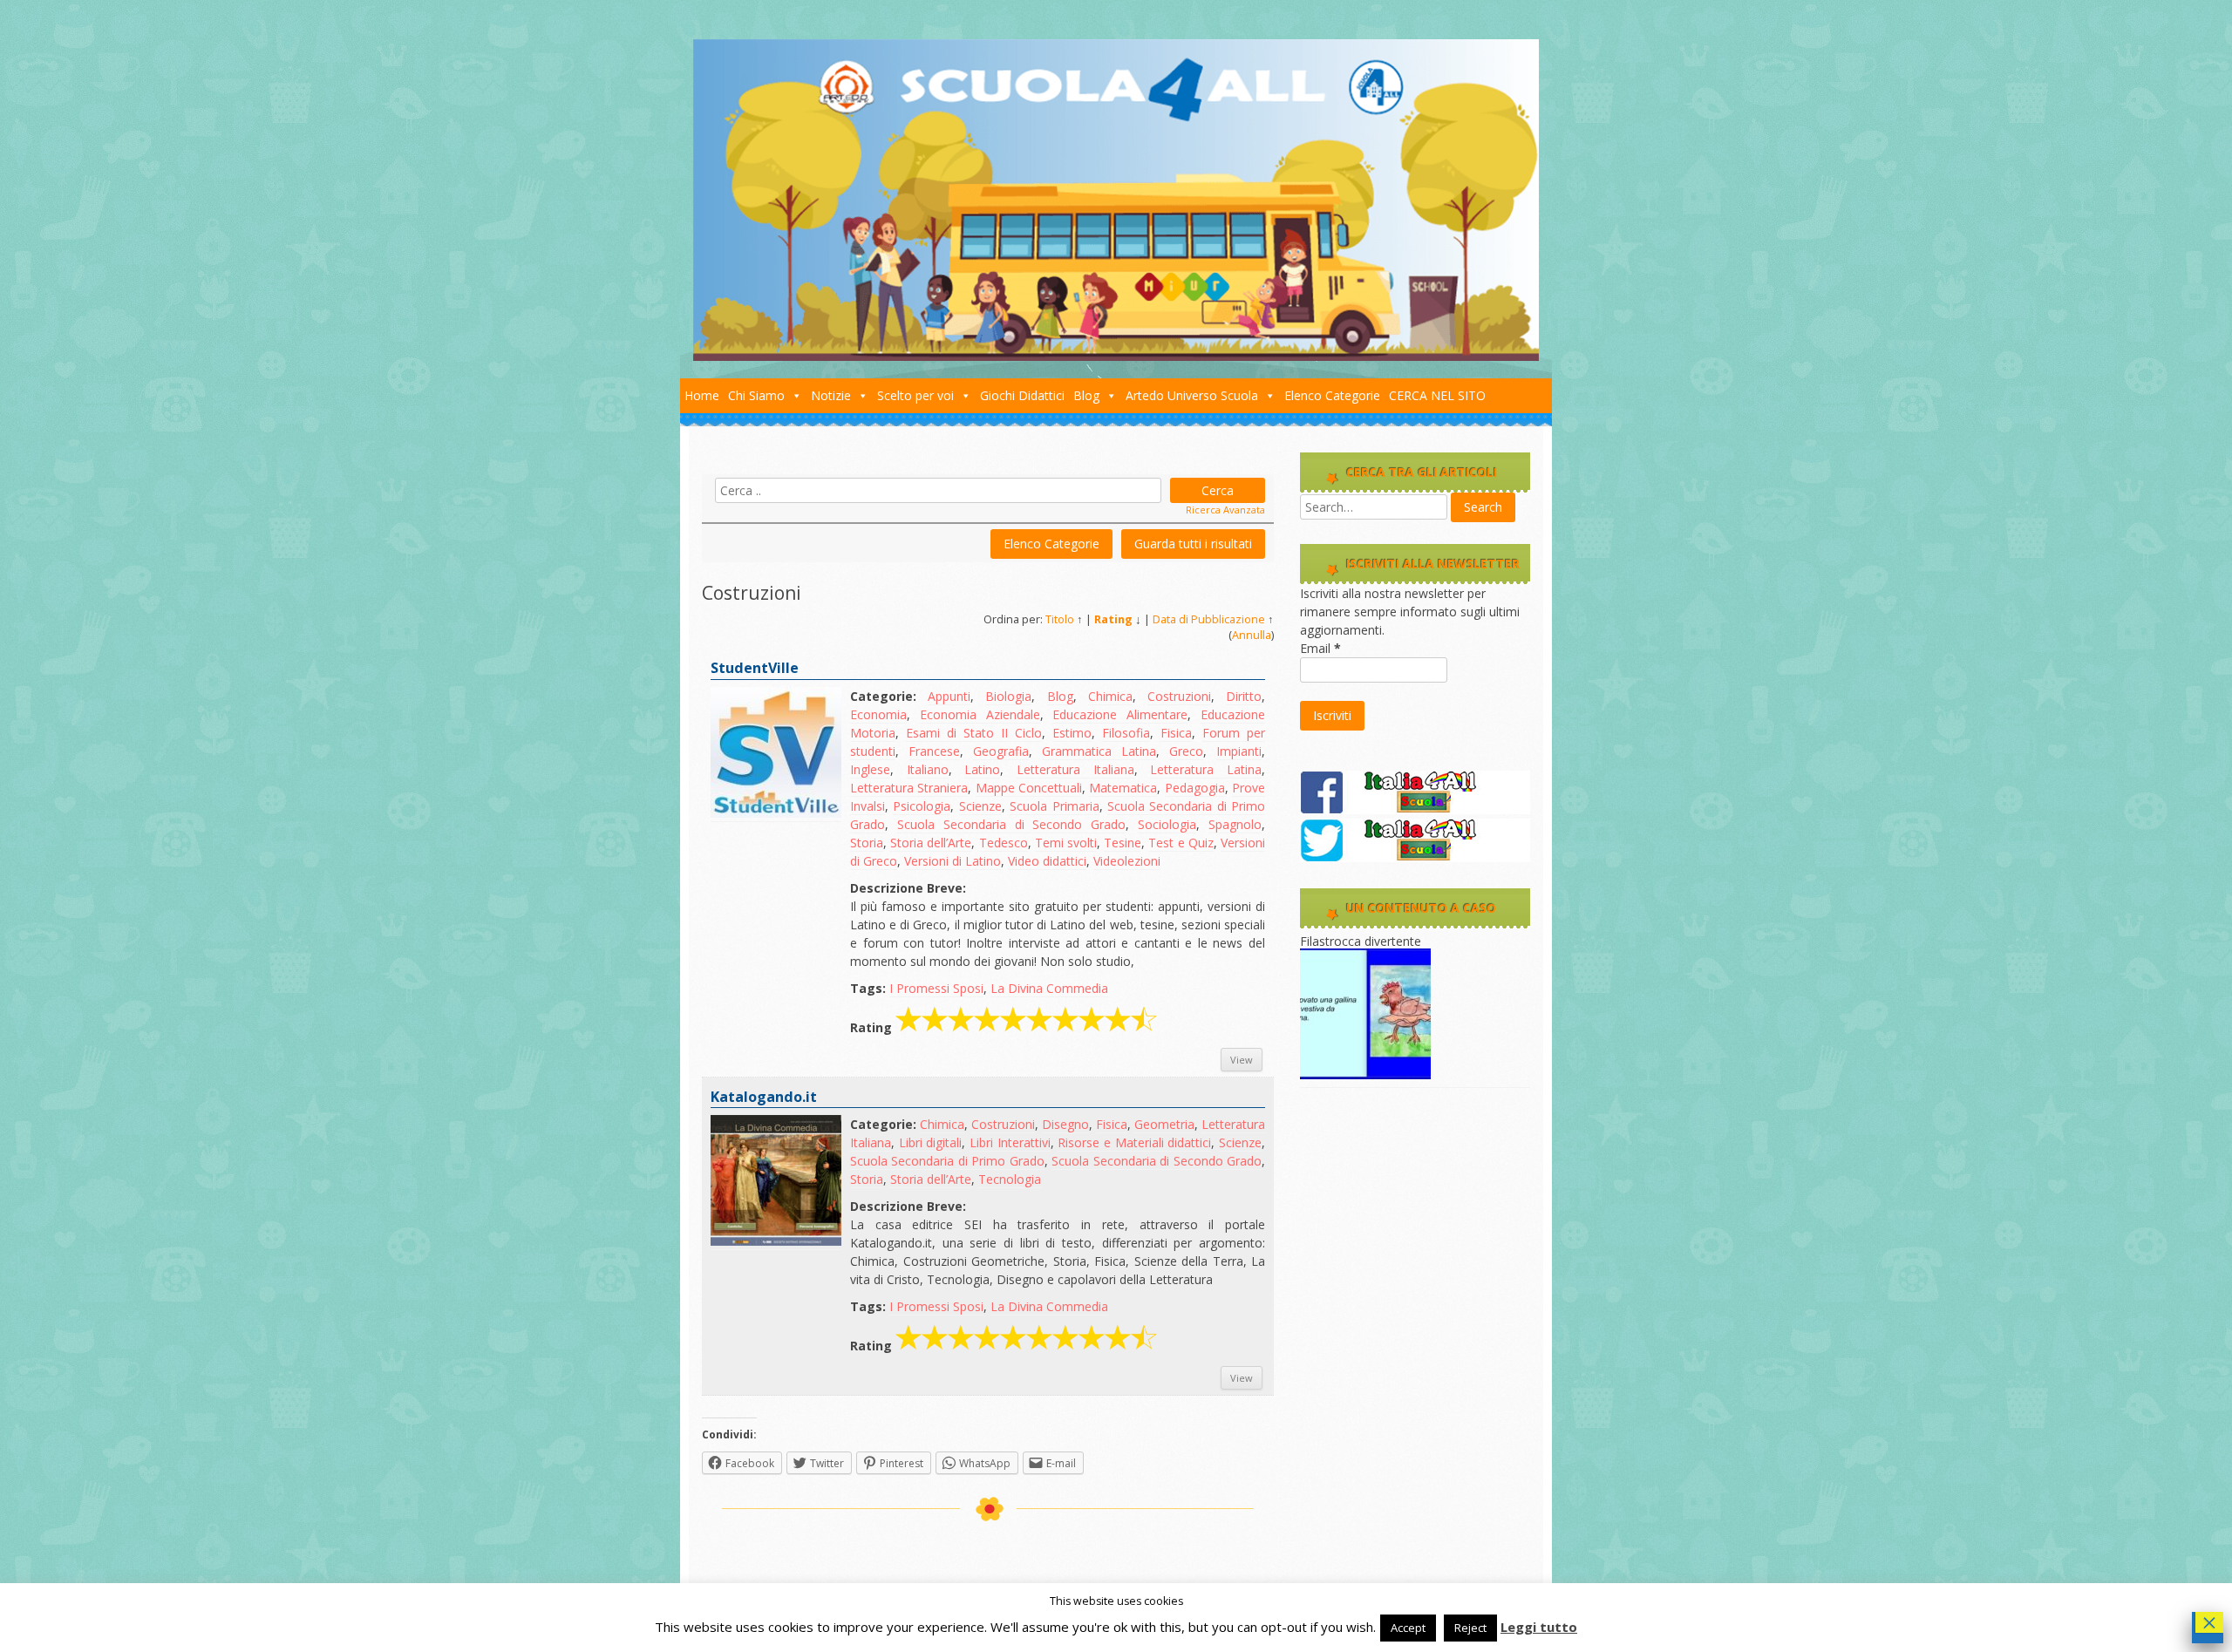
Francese (934, 751)
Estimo (1072, 733)
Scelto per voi (915, 395)
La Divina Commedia (1049, 988)
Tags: (868, 988)
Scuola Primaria (1054, 806)
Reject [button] (1470, 1628)
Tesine (1123, 843)
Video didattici (1047, 861)
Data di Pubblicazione (1209, 619)
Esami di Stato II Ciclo (974, 733)
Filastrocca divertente (1361, 941)
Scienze (980, 806)
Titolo (1060, 619)
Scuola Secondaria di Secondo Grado (1011, 824)
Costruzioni (1179, 696)
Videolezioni (1127, 861)
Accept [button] (1408, 1628)
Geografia (1001, 751)
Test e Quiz (1181, 843)
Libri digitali (931, 1142)
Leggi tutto (1539, 1627)
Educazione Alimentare (1120, 714)
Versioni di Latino (953, 861)
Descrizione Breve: (908, 888)
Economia (878, 714)
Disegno (1065, 1124)
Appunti (949, 696)
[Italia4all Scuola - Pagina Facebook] (1415, 809)
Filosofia (1126, 733)
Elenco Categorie (1332, 395)
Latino (982, 769)
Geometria (1164, 1124)
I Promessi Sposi (936, 988)
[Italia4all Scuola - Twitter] (1415, 857)
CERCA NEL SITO (1437, 395)
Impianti (1239, 751)
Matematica (1123, 788)
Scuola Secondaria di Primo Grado (947, 1161)
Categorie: (883, 696)
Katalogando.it (764, 1097)
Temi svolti (1066, 843)
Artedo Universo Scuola (1192, 395)
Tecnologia (1010, 1179)
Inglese (870, 769)
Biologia (1008, 696)
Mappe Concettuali (1029, 788)
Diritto (1244, 696)
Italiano (928, 769)
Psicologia (922, 806)
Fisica (1176, 733)
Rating (1113, 619)
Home (702, 395)
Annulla (1252, 635)
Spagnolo (1235, 824)
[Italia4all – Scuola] (1116, 356)
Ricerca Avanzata (1225, 510)
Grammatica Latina (1099, 751)
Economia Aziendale (980, 714)
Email (1320, 648)
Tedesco (1004, 843)
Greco (1186, 751)
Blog (1086, 395)
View (1242, 1060)
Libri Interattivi (1010, 1142)
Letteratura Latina (1206, 769)
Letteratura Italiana (1075, 769)
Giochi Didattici (1022, 395)
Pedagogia (1195, 788)
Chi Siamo (756, 395)
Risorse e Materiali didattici (1134, 1142)
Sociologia (1167, 824)
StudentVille (755, 668)
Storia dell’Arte (931, 843)
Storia (867, 843)
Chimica (1110, 696)
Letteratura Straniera (909, 788)
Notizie (831, 395)
